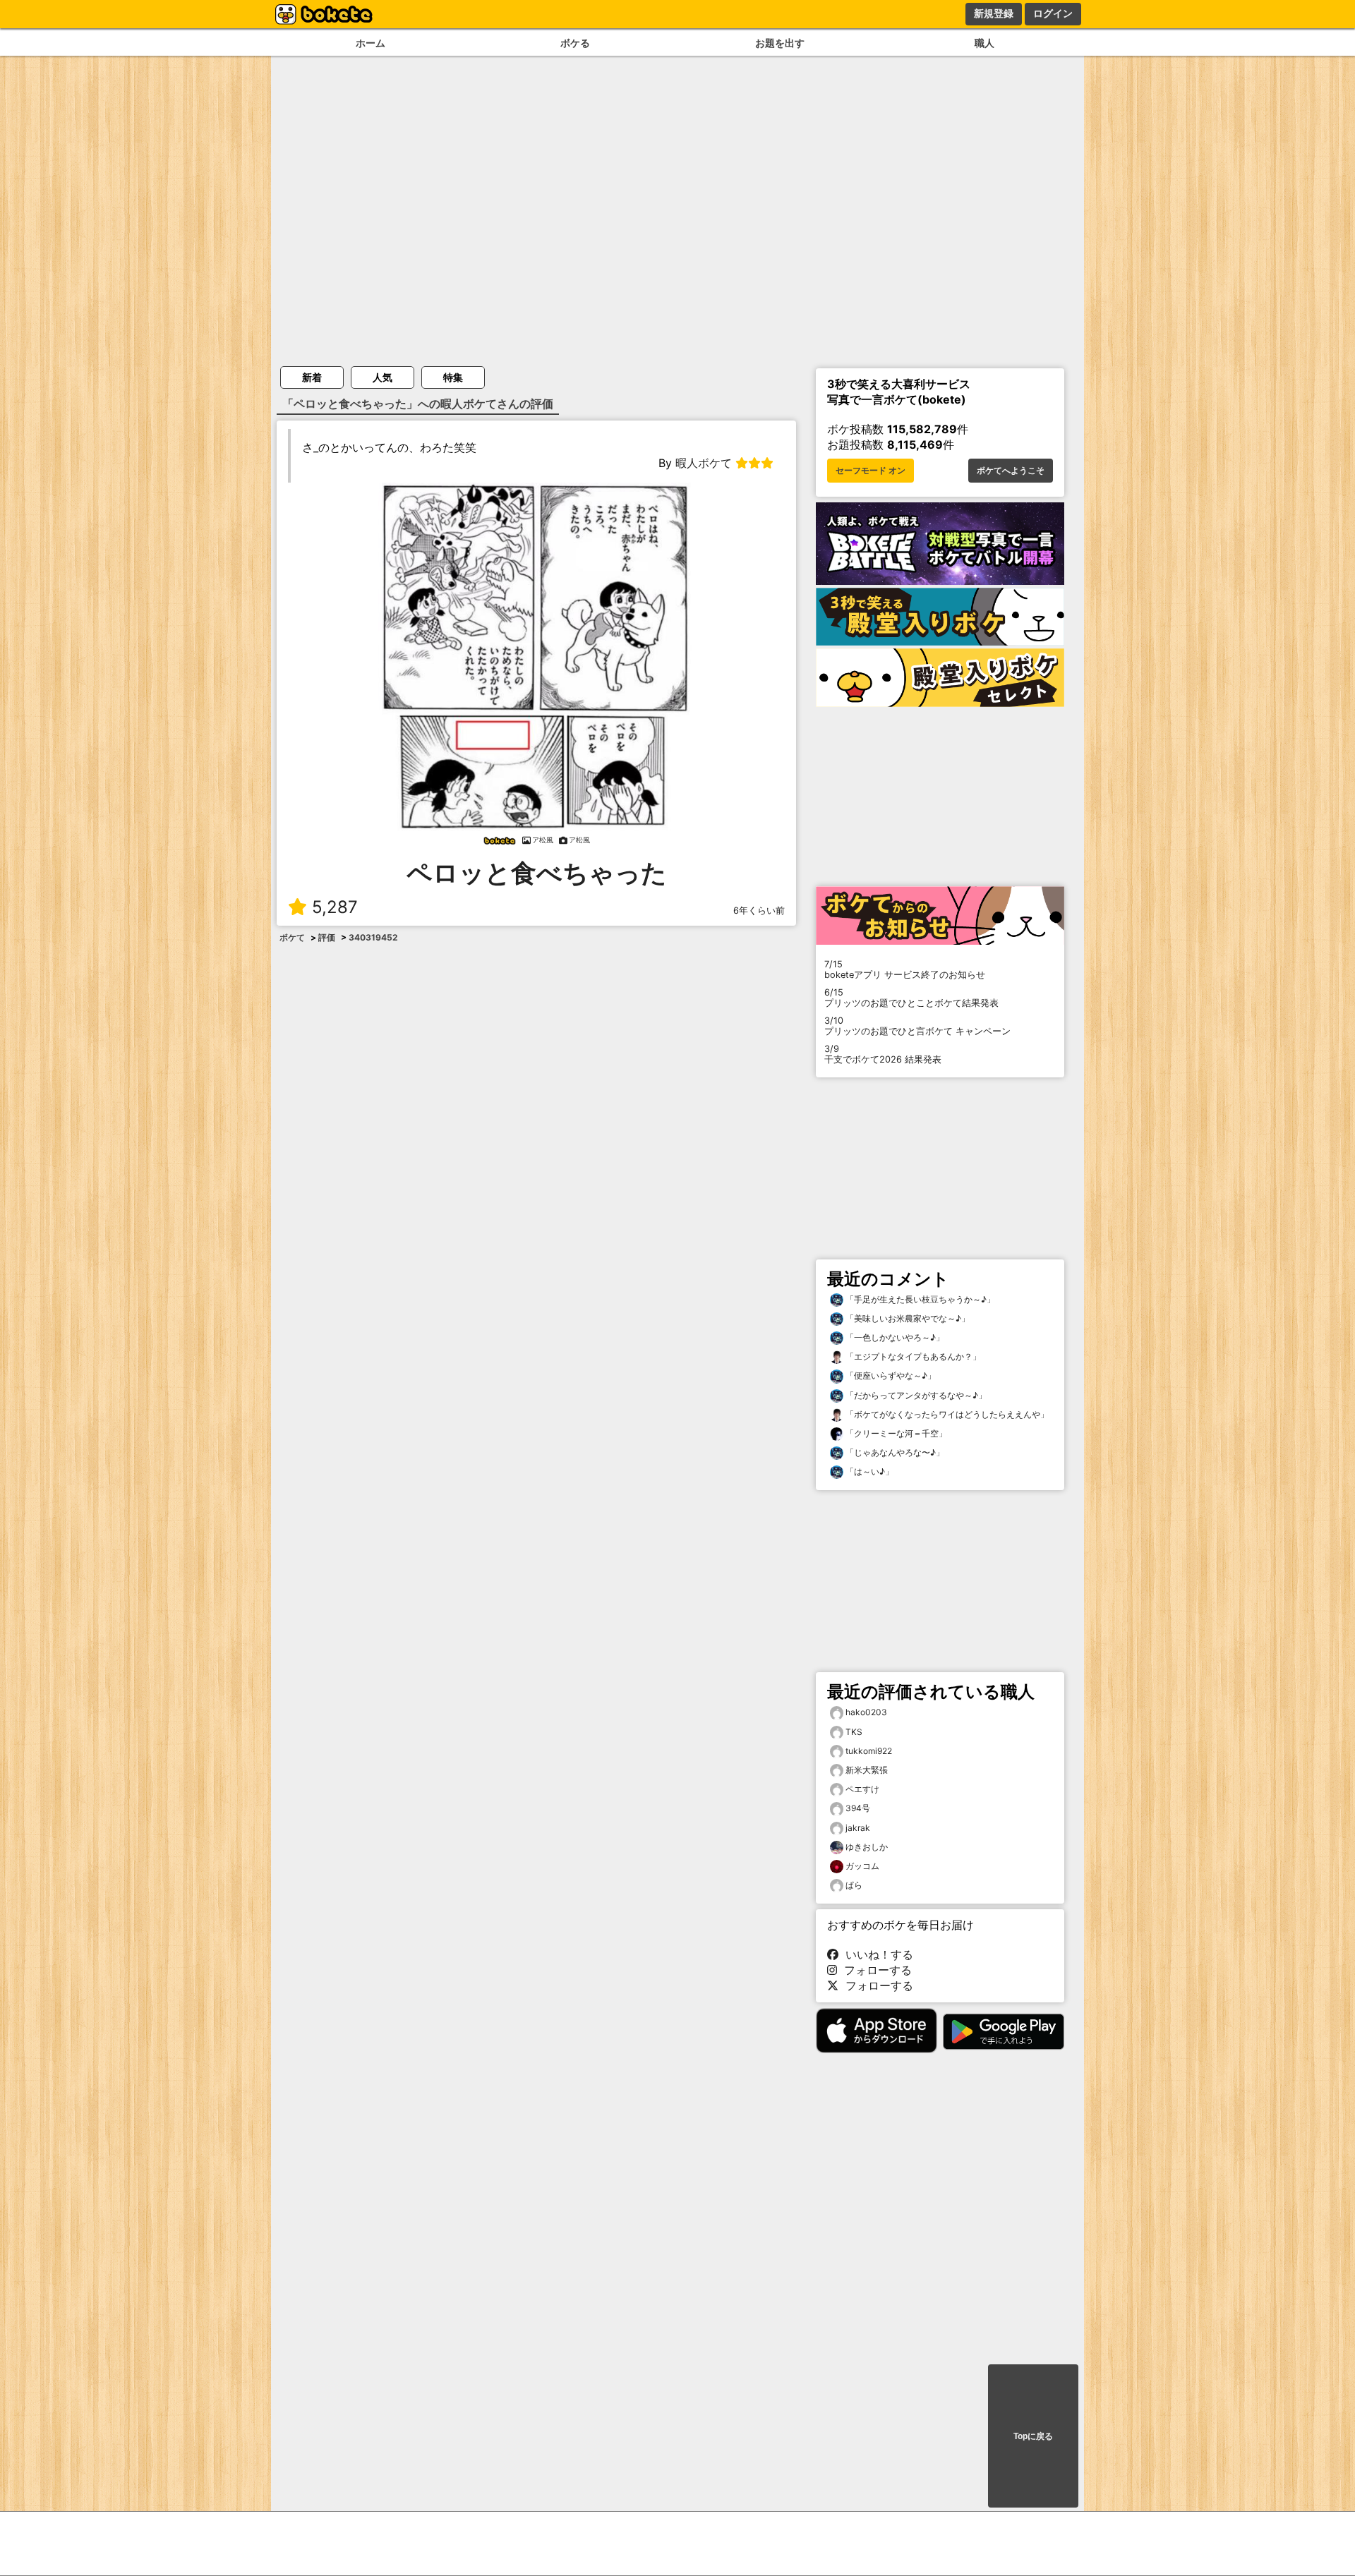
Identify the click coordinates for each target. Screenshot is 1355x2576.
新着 (312, 377)
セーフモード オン (871, 471)
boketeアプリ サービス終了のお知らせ (905, 969)
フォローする (874, 1970)
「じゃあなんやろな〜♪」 (894, 1452)
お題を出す (780, 43)
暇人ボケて (704, 463)
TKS (854, 1732)
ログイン (1053, 13)
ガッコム (862, 1866)
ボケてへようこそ (1011, 471)
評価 (327, 937)
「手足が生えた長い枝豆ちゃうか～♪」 (919, 1299)
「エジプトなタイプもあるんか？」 (912, 1356)
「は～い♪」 (868, 1471)
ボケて (292, 937)
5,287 (335, 907)
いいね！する (876, 1954)
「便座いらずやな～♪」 (890, 1375)
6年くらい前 (759, 911)
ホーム (371, 43)
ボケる (575, 43)
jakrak (858, 1828)
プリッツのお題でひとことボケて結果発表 (911, 998)
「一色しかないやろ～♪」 (894, 1337)
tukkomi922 (869, 1751)
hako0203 (866, 1712)
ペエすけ (862, 1789)
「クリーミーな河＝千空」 (895, 1433)
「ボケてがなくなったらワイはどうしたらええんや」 (946, 1414)
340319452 (373, 937)
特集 (453, 377)
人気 (383, 377)
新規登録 (994, 13)
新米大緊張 (867, 1770)
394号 (858, 1808)
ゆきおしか (867, 1847)
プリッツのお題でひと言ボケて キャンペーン (917, 1026)
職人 (984, 43)
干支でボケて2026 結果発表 (883, 1054)
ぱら (854, 1885)
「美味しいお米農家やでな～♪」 (907, 1318)
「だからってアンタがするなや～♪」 (915, 1395)
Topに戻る (1033, 2436)
